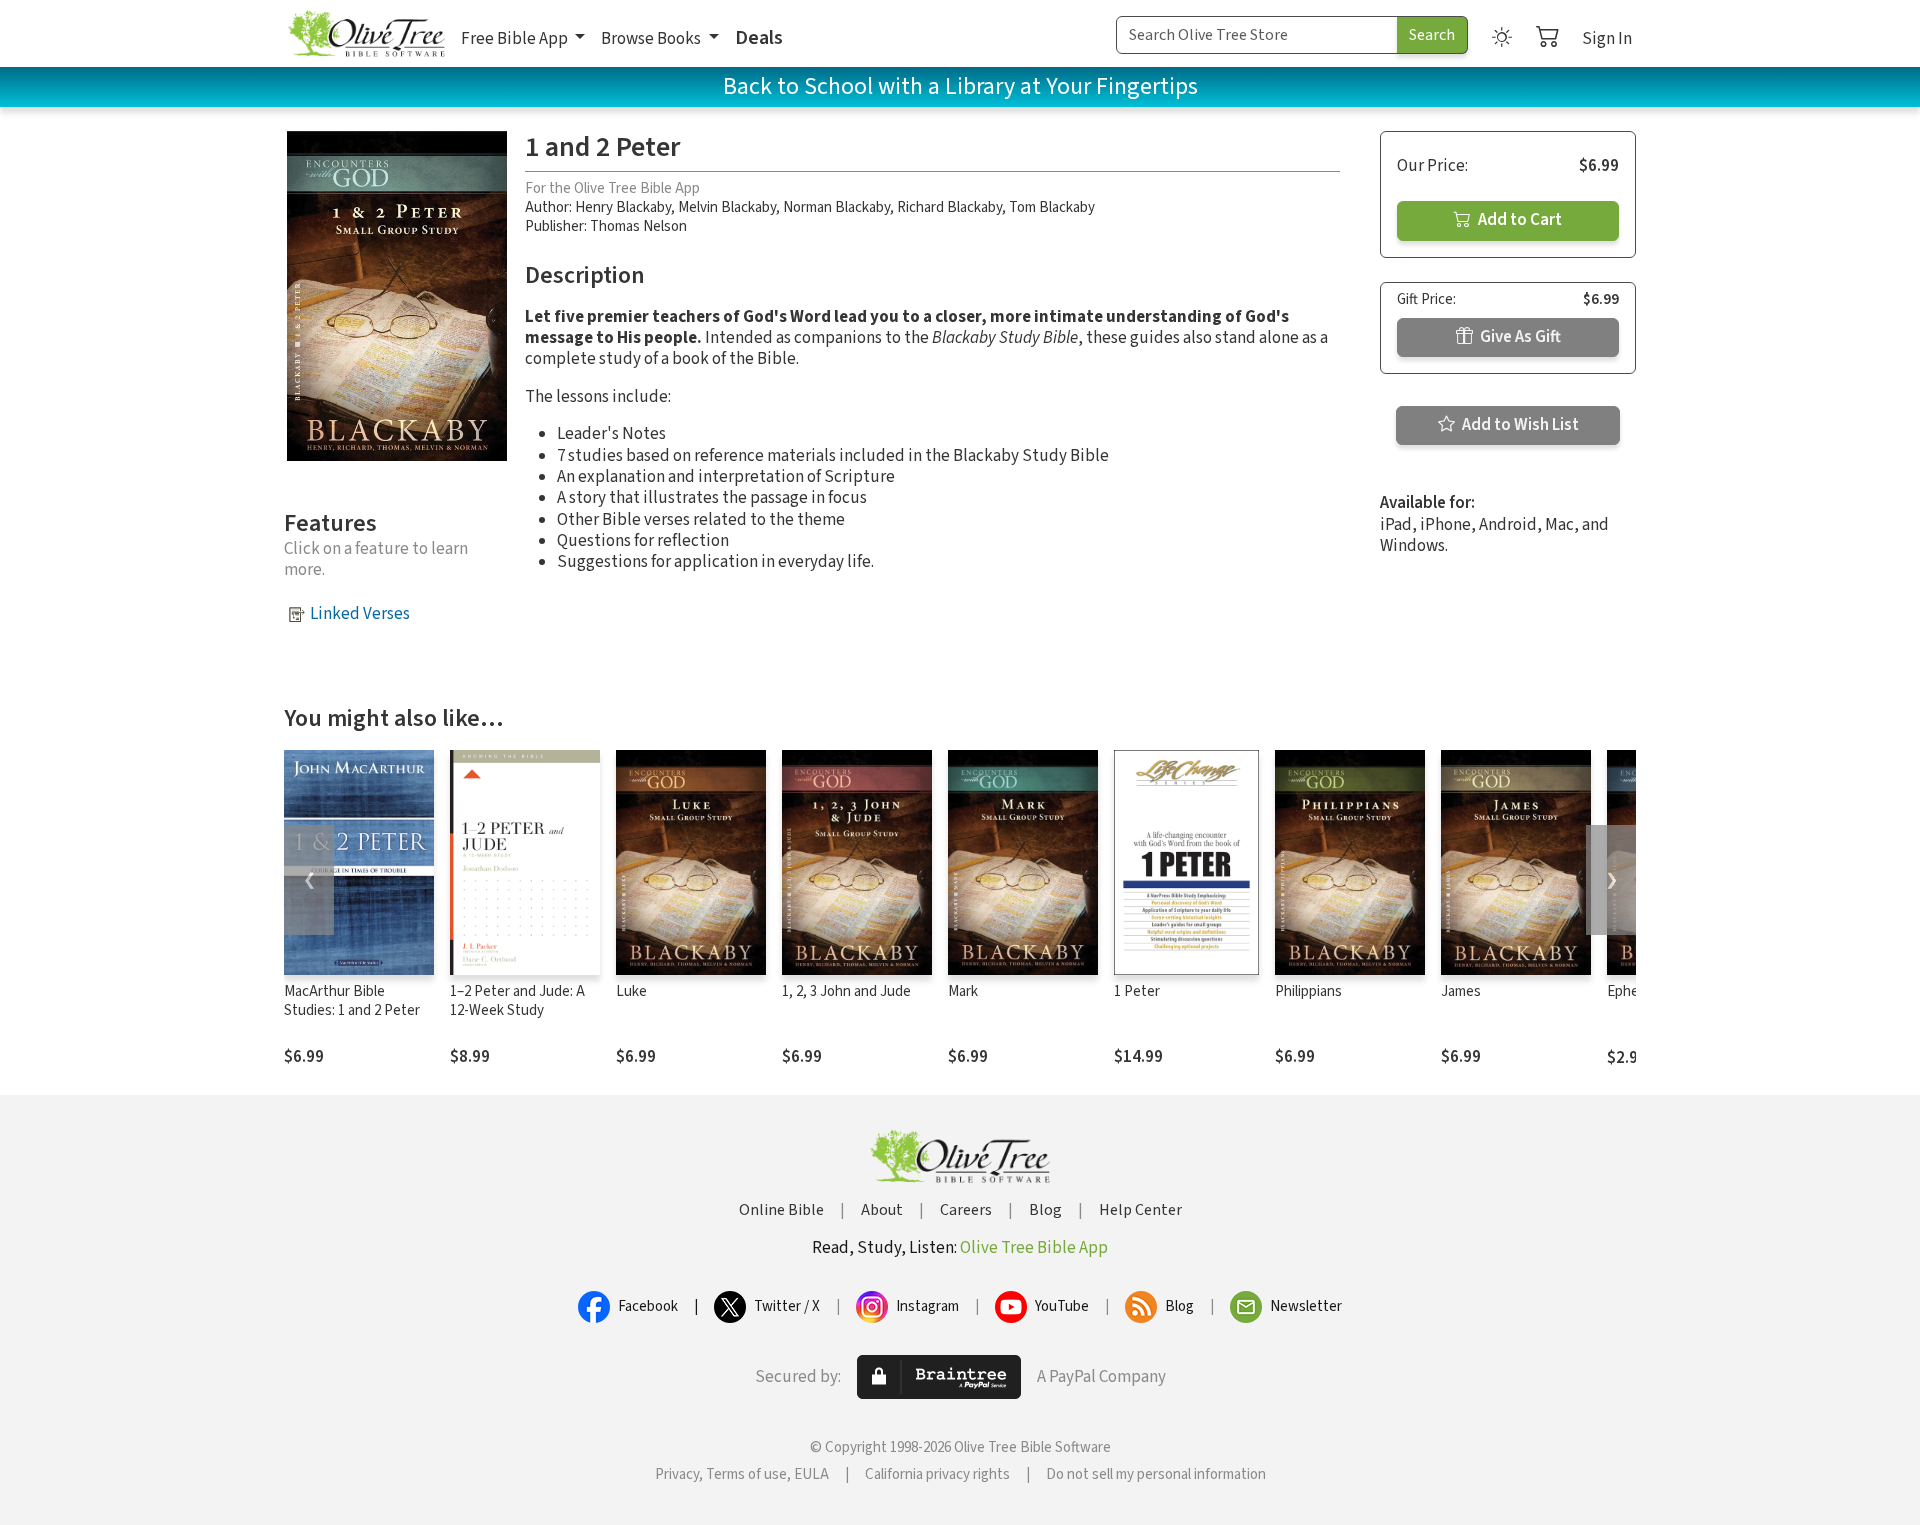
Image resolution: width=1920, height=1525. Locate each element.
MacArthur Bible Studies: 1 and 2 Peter (352, 1001)
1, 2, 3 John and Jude (846, 991)
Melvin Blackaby (727, 207)
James (1461, 991)
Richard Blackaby (949, 207)
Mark (963, 991)
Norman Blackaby (836, 207)
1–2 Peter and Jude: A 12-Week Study (517, 1001)
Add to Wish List (1519, 425)
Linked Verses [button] (360, 614)
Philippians (1308, 991)
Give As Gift (1519, 337)
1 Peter (1137, 991)
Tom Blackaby (1052, 207)
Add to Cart (1518, 220)
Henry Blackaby (623, 207)
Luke (631, 991)
